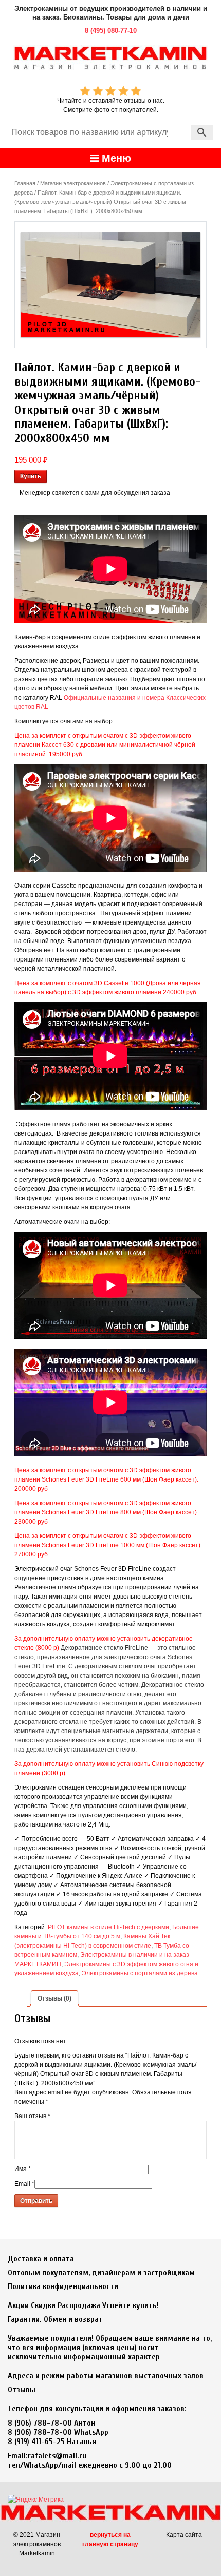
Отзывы (22, 2390)
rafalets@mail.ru (57, 2456)
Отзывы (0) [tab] (54, 1998)
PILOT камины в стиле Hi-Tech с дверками (108, 1927)
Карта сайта (184, 2535)
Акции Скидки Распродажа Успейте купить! (83, 2305)
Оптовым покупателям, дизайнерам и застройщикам (101, 2273)
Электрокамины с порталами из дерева (140, 1973)
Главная (25, 183)
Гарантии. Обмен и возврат (55, 2319)
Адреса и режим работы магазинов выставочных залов (106, 2376)
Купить (31, 476)
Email (24, 2184)
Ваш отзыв (32, 2116)
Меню (115, 158)
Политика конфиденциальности (63, 2286)
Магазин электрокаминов (73, 183)
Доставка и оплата (41, 2259)
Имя (23, 2169)
